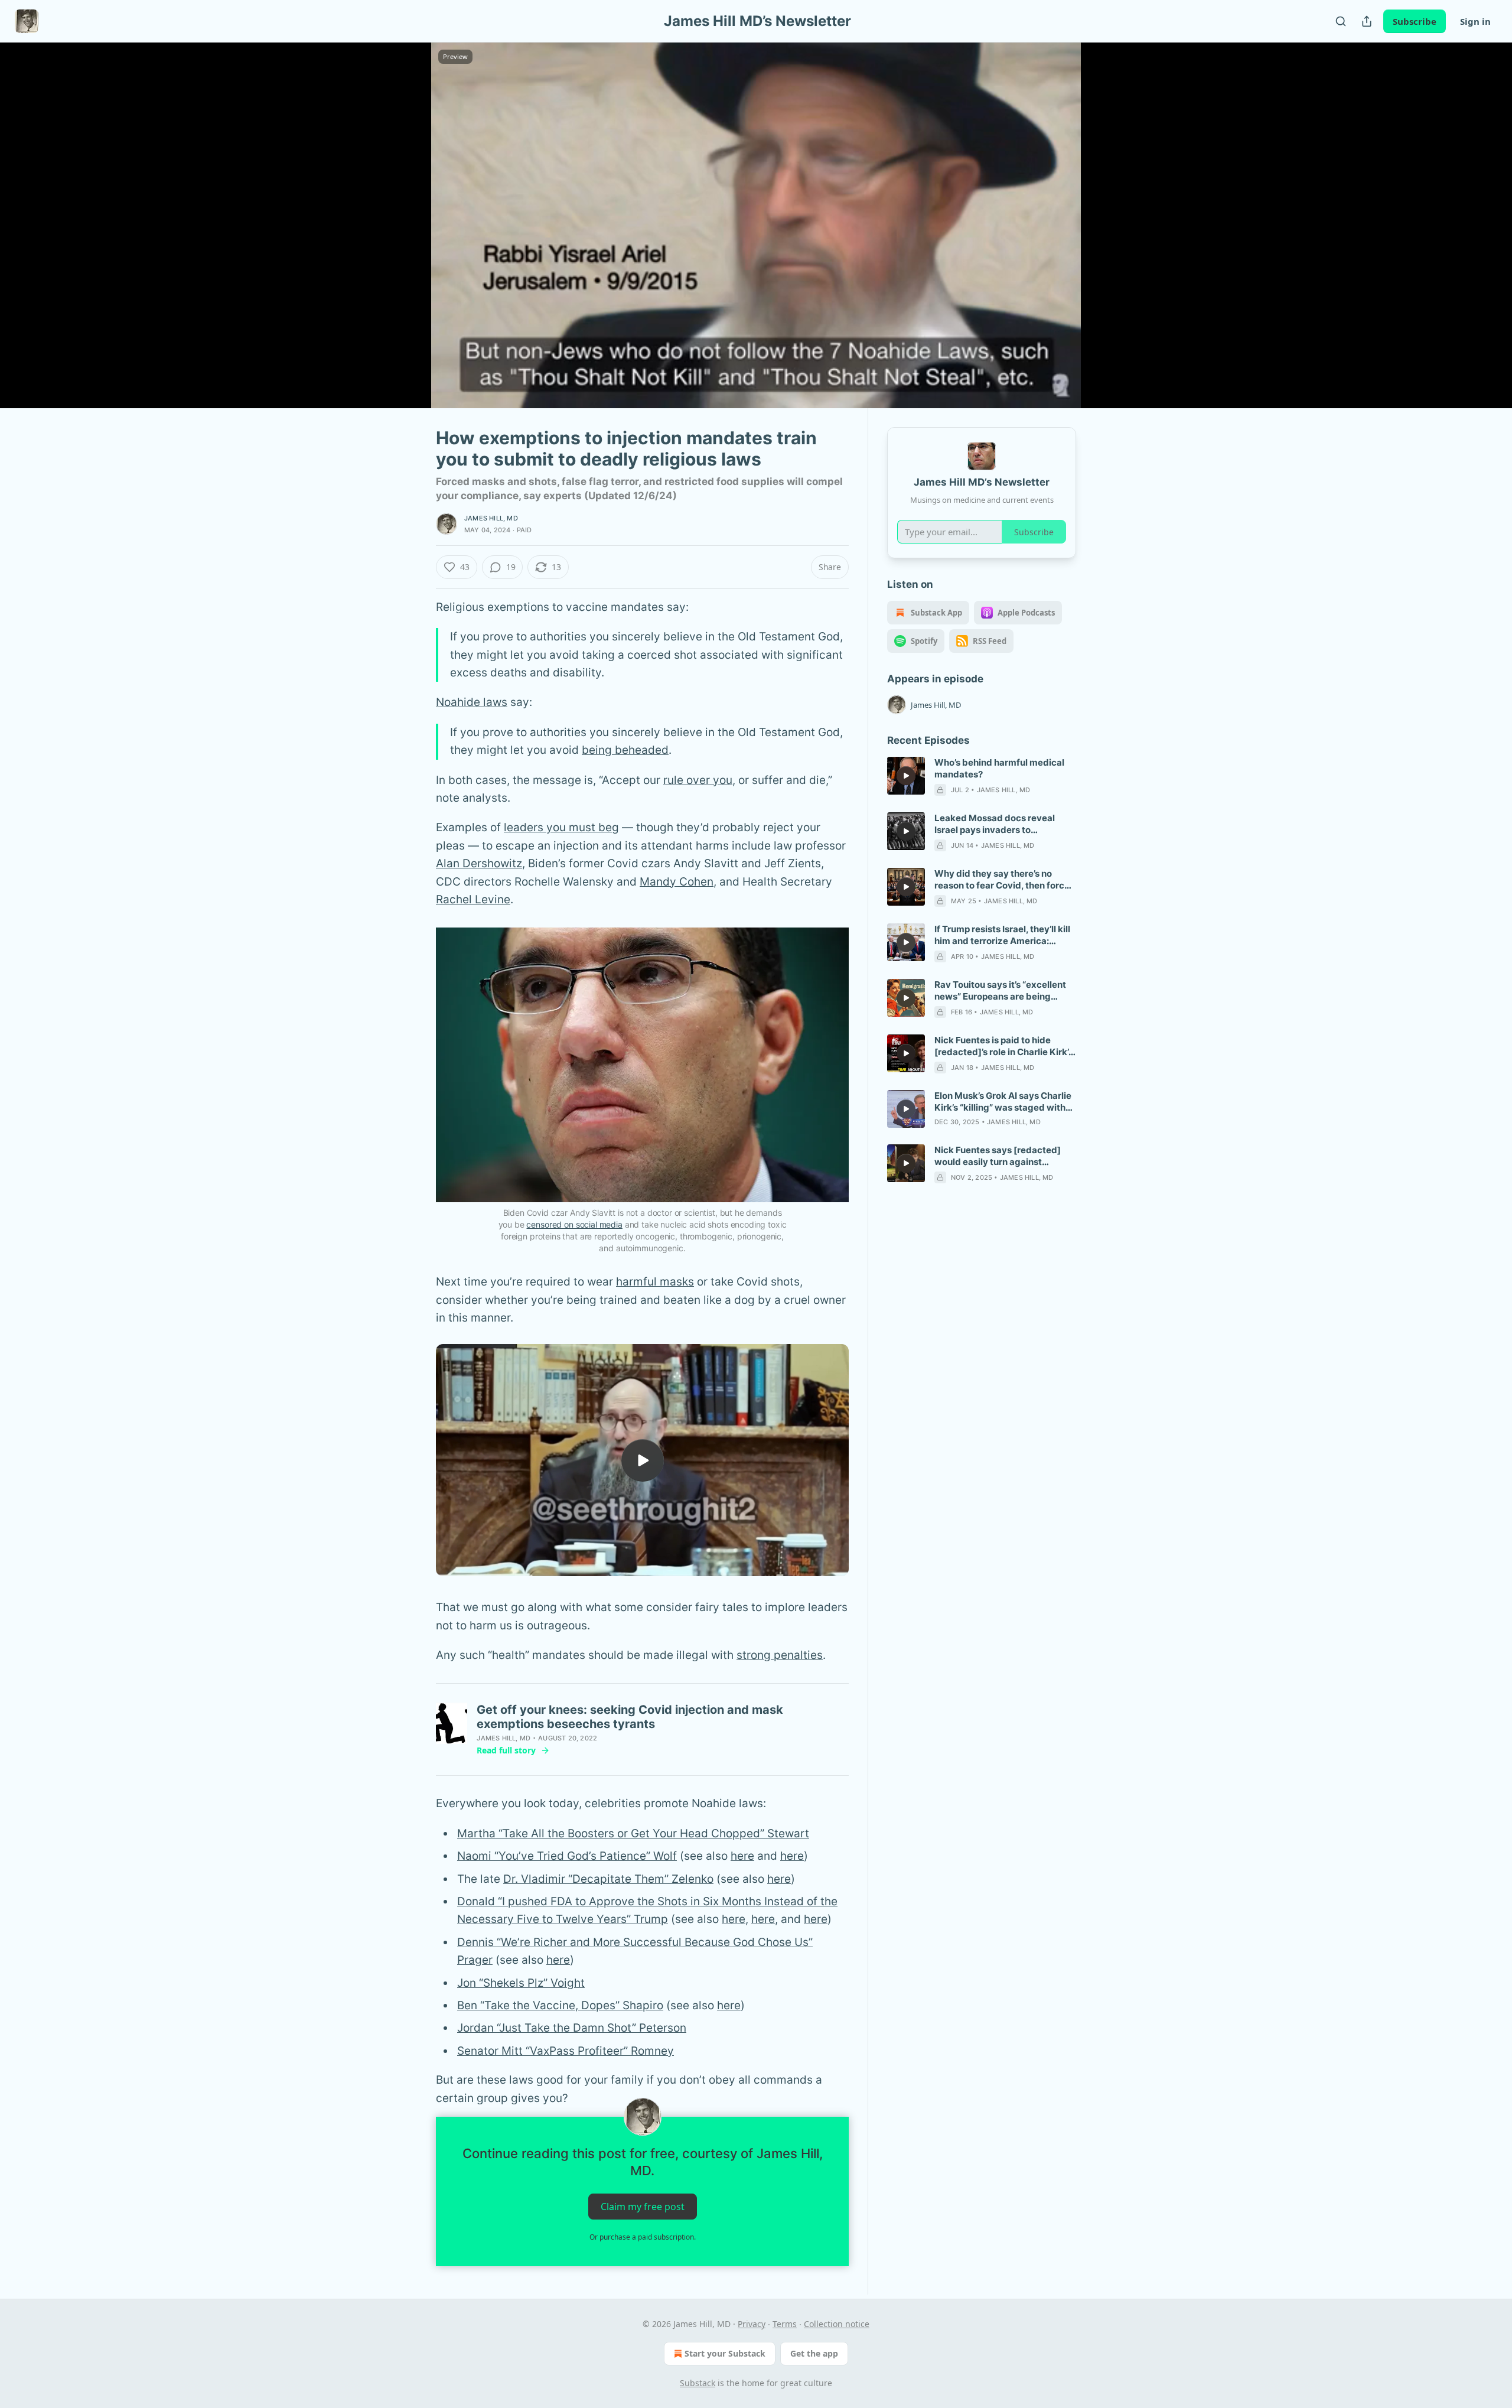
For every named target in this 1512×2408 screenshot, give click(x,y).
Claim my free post (643, 2207)
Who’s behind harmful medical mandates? (999, 768)
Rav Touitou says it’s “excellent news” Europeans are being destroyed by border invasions (1000, 991)
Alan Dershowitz (479, 863)
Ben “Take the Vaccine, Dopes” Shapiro (560, 2005)
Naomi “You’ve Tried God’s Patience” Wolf (567, 1856)
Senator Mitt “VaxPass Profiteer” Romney (566, 2051)
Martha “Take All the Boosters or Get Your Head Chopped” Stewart (633, 1833)
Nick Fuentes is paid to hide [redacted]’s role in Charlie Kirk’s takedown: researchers (1004, 1046)
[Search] (1341, 21)
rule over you (698, 780)
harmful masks (655, 1282)
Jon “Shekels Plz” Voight (521, 1983)
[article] (982, 776)
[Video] (408, 212)
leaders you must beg (561, 827)
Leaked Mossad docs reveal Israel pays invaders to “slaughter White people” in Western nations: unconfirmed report (999, 824)
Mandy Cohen (677, 882)
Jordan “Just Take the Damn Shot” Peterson (572, 2028)
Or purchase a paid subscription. (643, 2237)
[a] (643, 1460)
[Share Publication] (1367, 21)
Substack (698, 2383)
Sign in (1475, 21)
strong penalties (780, 1655)
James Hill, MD (491, 518)
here (742, 1856)
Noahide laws (472, 702)
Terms (785, 2324)
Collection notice (837, 2324)
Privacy (752, 2324)
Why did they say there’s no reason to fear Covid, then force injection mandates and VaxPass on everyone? (1004, 880)
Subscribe (1415, 21)
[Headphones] (408, 238)
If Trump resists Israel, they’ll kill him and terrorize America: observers (1002, 935)
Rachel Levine (473, 899)
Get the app (814, 2353)
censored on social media (574, 1224)
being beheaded (625, 750)
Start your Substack (725, 2353)
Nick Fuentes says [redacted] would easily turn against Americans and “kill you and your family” (1004, 1156)
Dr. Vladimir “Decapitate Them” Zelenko (608, 1879)
